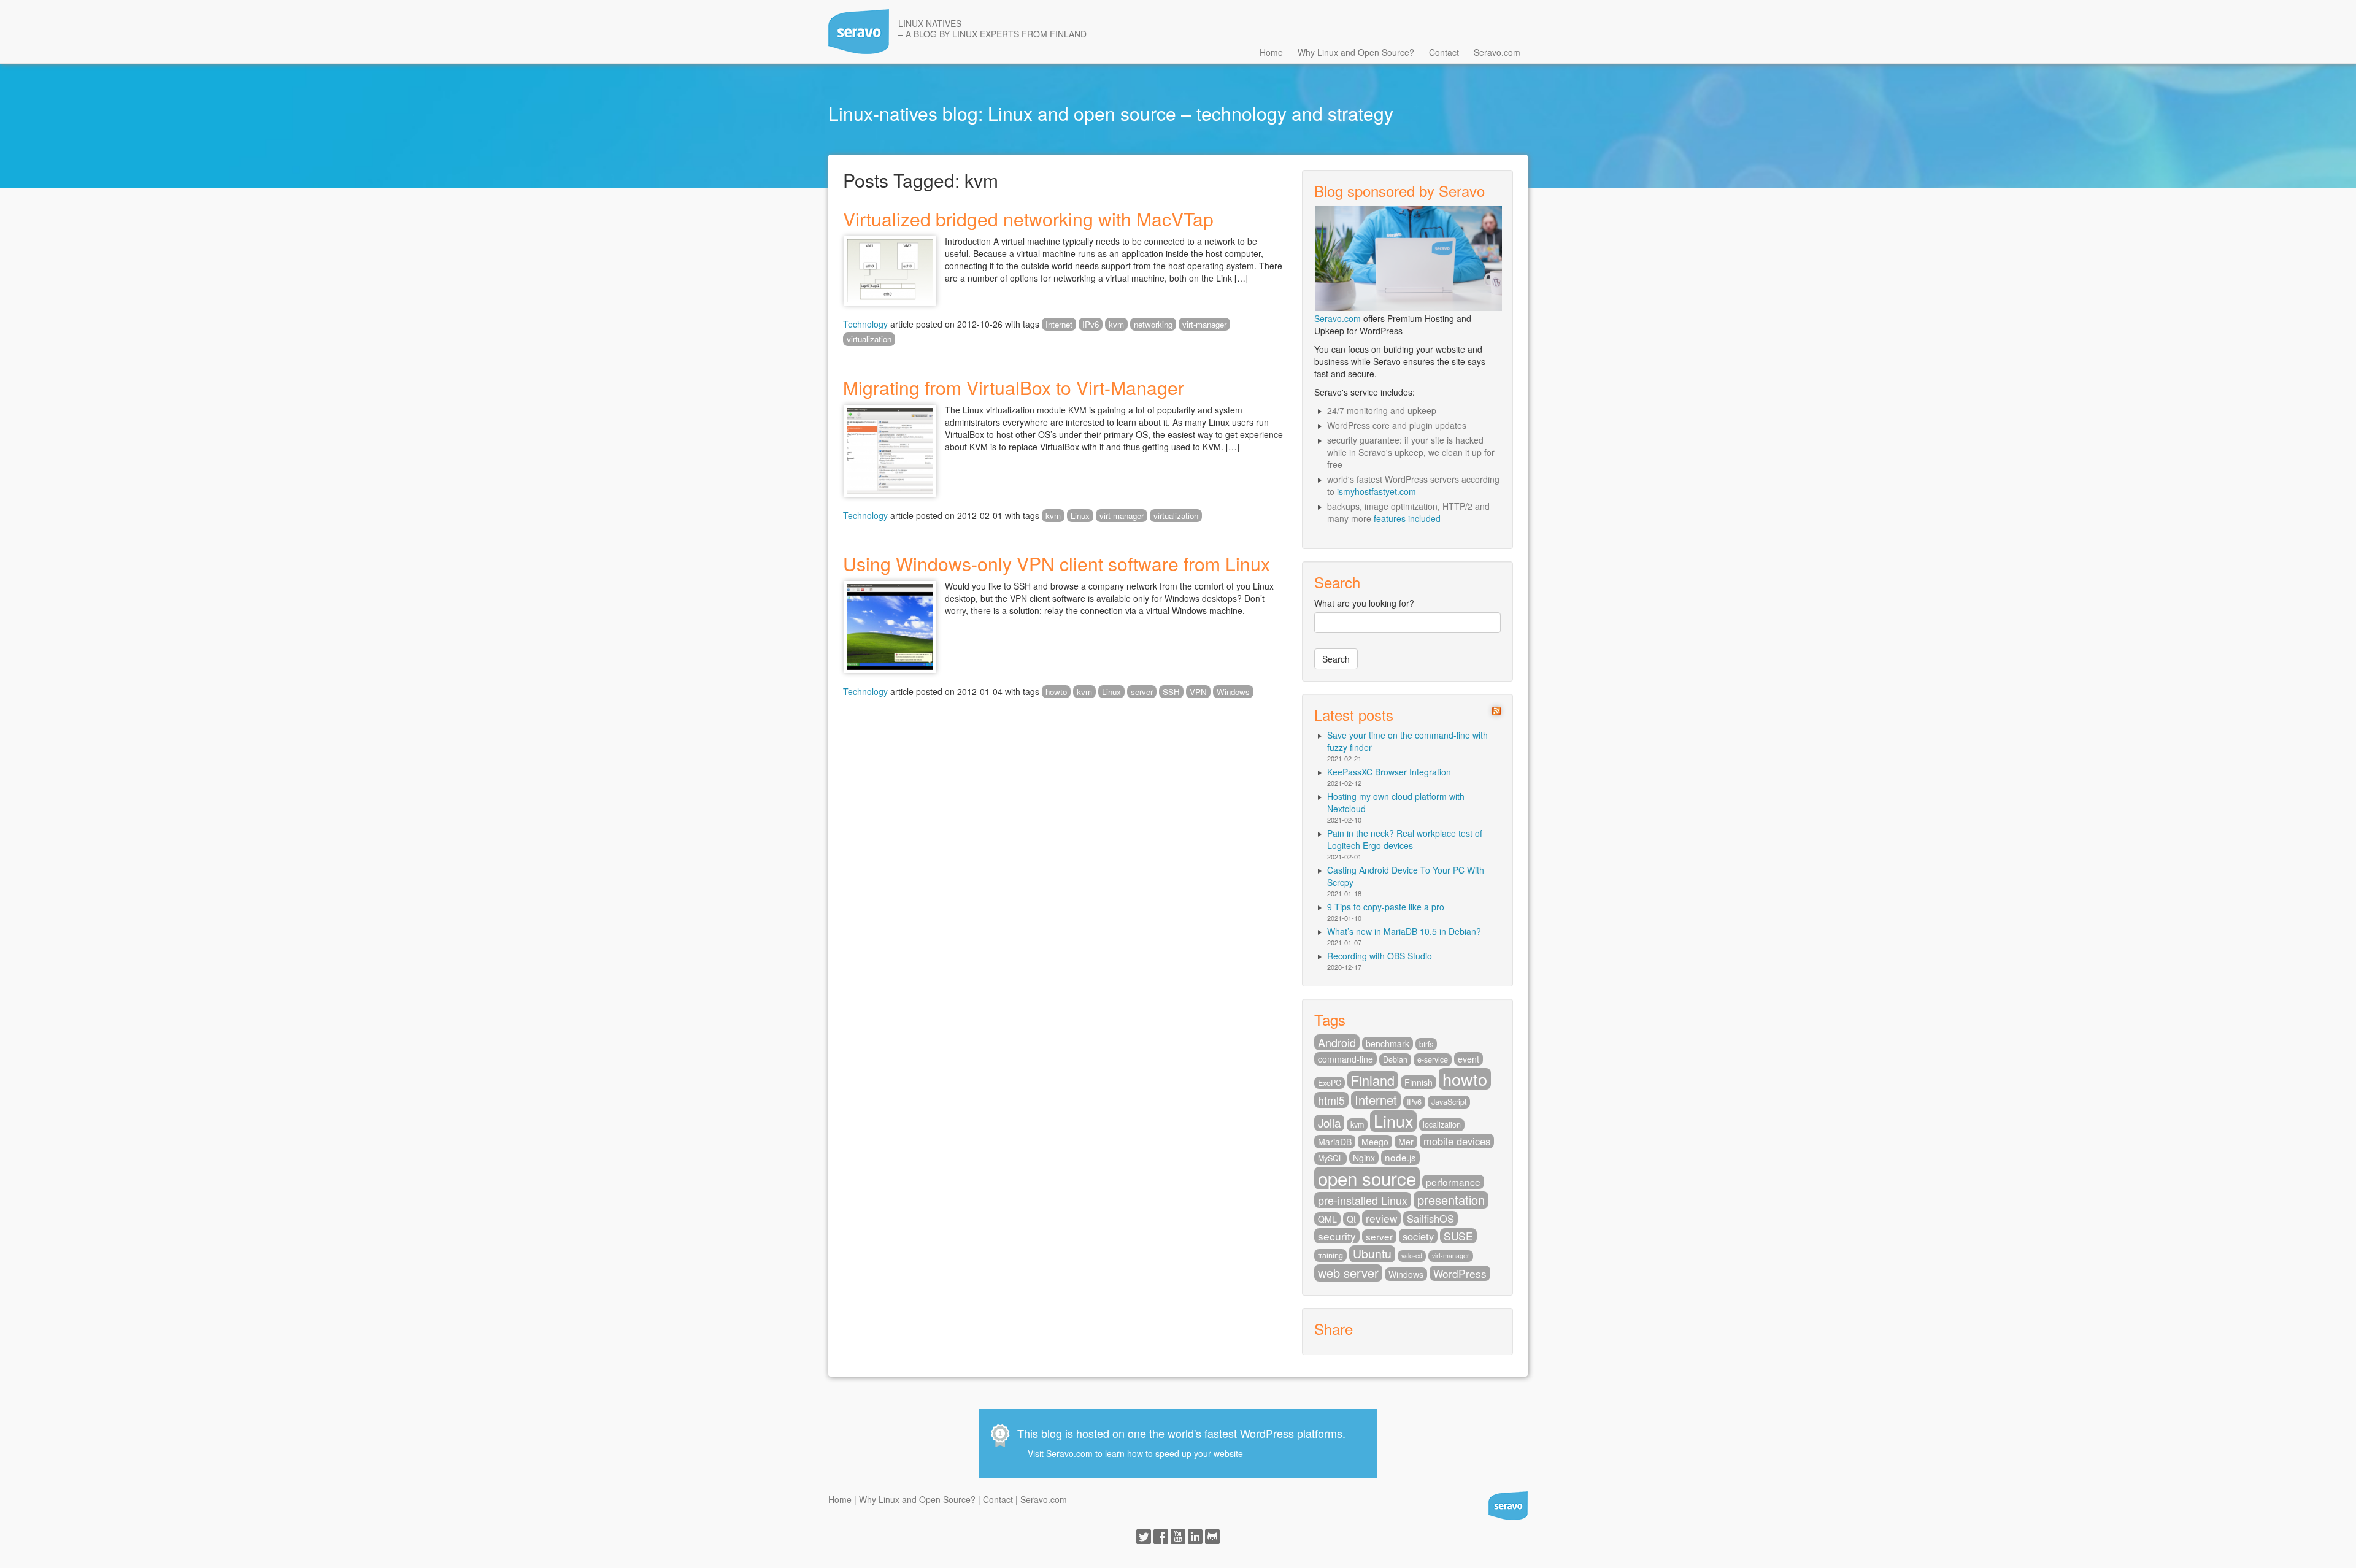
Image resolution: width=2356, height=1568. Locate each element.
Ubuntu (1372, 1254)
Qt (1351, 1219)
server (1142, 692)
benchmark (1388, 1043)
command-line (1345, 1059)
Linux (1080, 516)
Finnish (1419, 1082)
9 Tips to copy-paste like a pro (1386, 907)
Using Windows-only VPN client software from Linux (1057, 563)
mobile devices (1457, 1141)
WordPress (1460, 1273)
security (1337, 1236)
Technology (865, 324)
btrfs (1426, 1044)
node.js (1400, 1157)
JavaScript (1449, 1102)
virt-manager (1204, 324)
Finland (1373, 1080)
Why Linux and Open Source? (1356, 52)
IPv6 (1091, 324)
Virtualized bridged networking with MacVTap (1028, 219)
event (1469, 1059)
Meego (1375, 1142)
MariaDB (1335, 1142)
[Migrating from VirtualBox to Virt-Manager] (890, 449)
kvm (1116, 324)
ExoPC (1330, 1083)
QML (1327, 1219)
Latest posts (1354, 714)
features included (1407, 518)
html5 (1331, 1100)
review (1381, 1218)
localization (1442, 1124)
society (1418, 1236)
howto (1056, 692)
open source (1367, 1178)
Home (1271, 52)
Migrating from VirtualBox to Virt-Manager (1014, 387)
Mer (1406, 1142)
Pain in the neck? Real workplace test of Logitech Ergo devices (1405, 839)
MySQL (1330, 1158)
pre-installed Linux (1363, 1200)
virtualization (869, 339)
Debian (1395, 1059)
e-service (1433, 1059)
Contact (1444, 52)
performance (1453, 1182)
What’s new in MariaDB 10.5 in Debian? (1404, 931)
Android (1337, 1042)
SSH (1171, 692)
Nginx (1364, 1158)
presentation (1451, 1200)
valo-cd (1412, 1255)
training (1330, 1255)
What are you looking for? (1364, 603)
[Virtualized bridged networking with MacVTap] (890, 269)
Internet (1059, 324)
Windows (1233, 692)
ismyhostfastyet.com (1376, 491)
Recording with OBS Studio (1380, 956)
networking (1153, 324)
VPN (1198, 692)
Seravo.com (1497, 52)
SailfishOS (1430, 1218)
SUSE (1458, 1236)
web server (1348, 1273)
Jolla (1329, 1123)
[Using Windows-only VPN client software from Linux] (890, 626)
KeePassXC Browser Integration (1389, 772)
